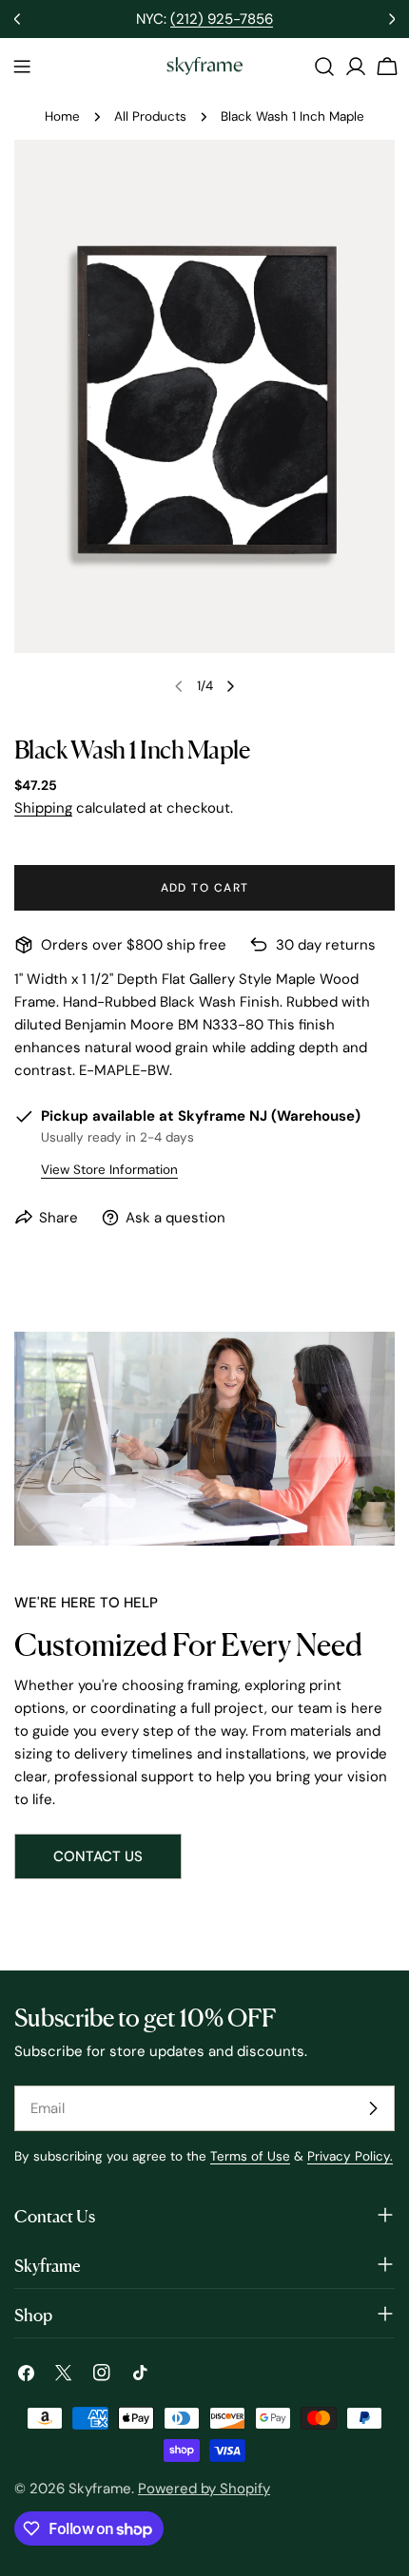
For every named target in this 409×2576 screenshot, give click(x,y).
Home (62, 116)
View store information (109, 1170)
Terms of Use (250, 2156)
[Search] (324, 67)
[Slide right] (230, 686)
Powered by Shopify (204, 2489)
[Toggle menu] (22, 67)
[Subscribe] (373, 2108)
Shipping (43, 808)
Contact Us (98, 1856)
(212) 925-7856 (222, 19)
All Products (150, 116)
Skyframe (100, 2489)
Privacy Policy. (350, 2156)
